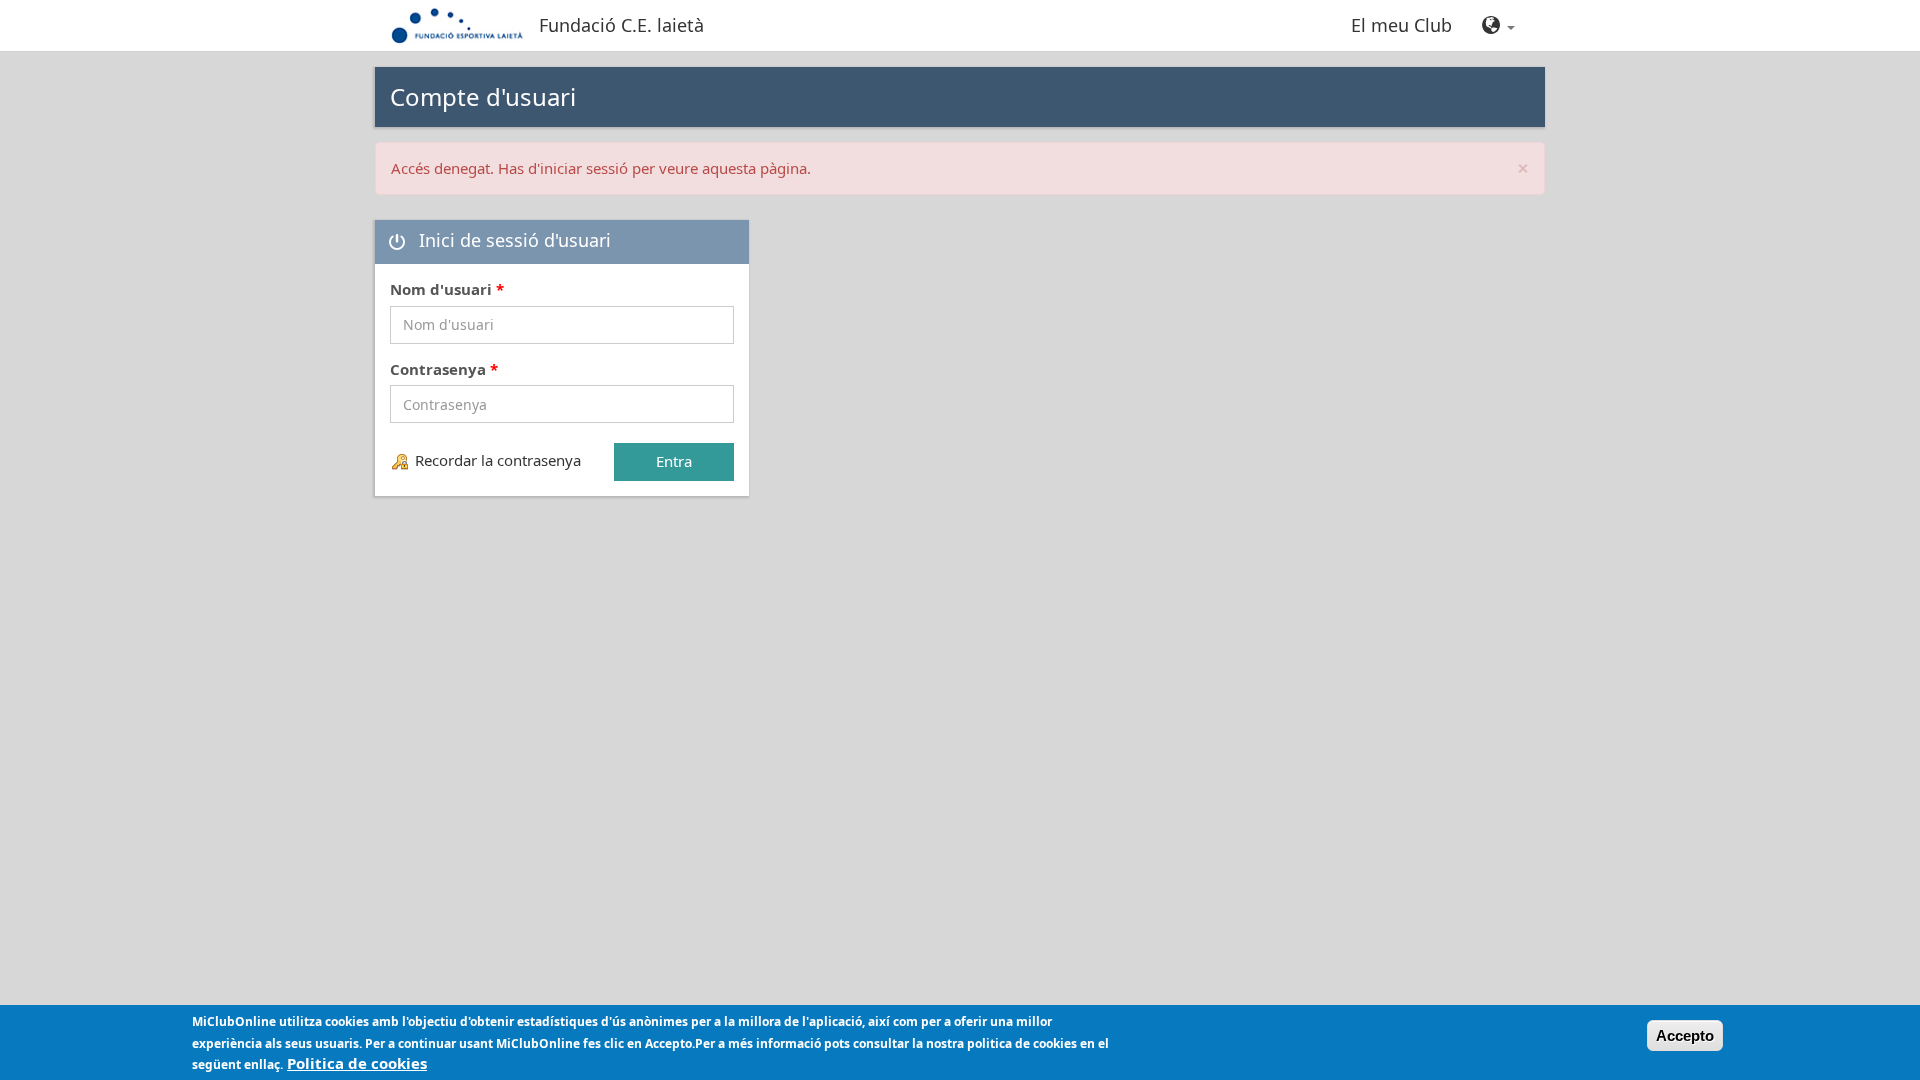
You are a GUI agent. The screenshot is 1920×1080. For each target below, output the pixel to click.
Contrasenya (444, 369)
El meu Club (1401, 25)
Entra (674, 461)
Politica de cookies (357, 1063)
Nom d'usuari (447, 289)
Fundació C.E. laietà (621, 25)
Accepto (1685, 1035)
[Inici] (464, 25)
